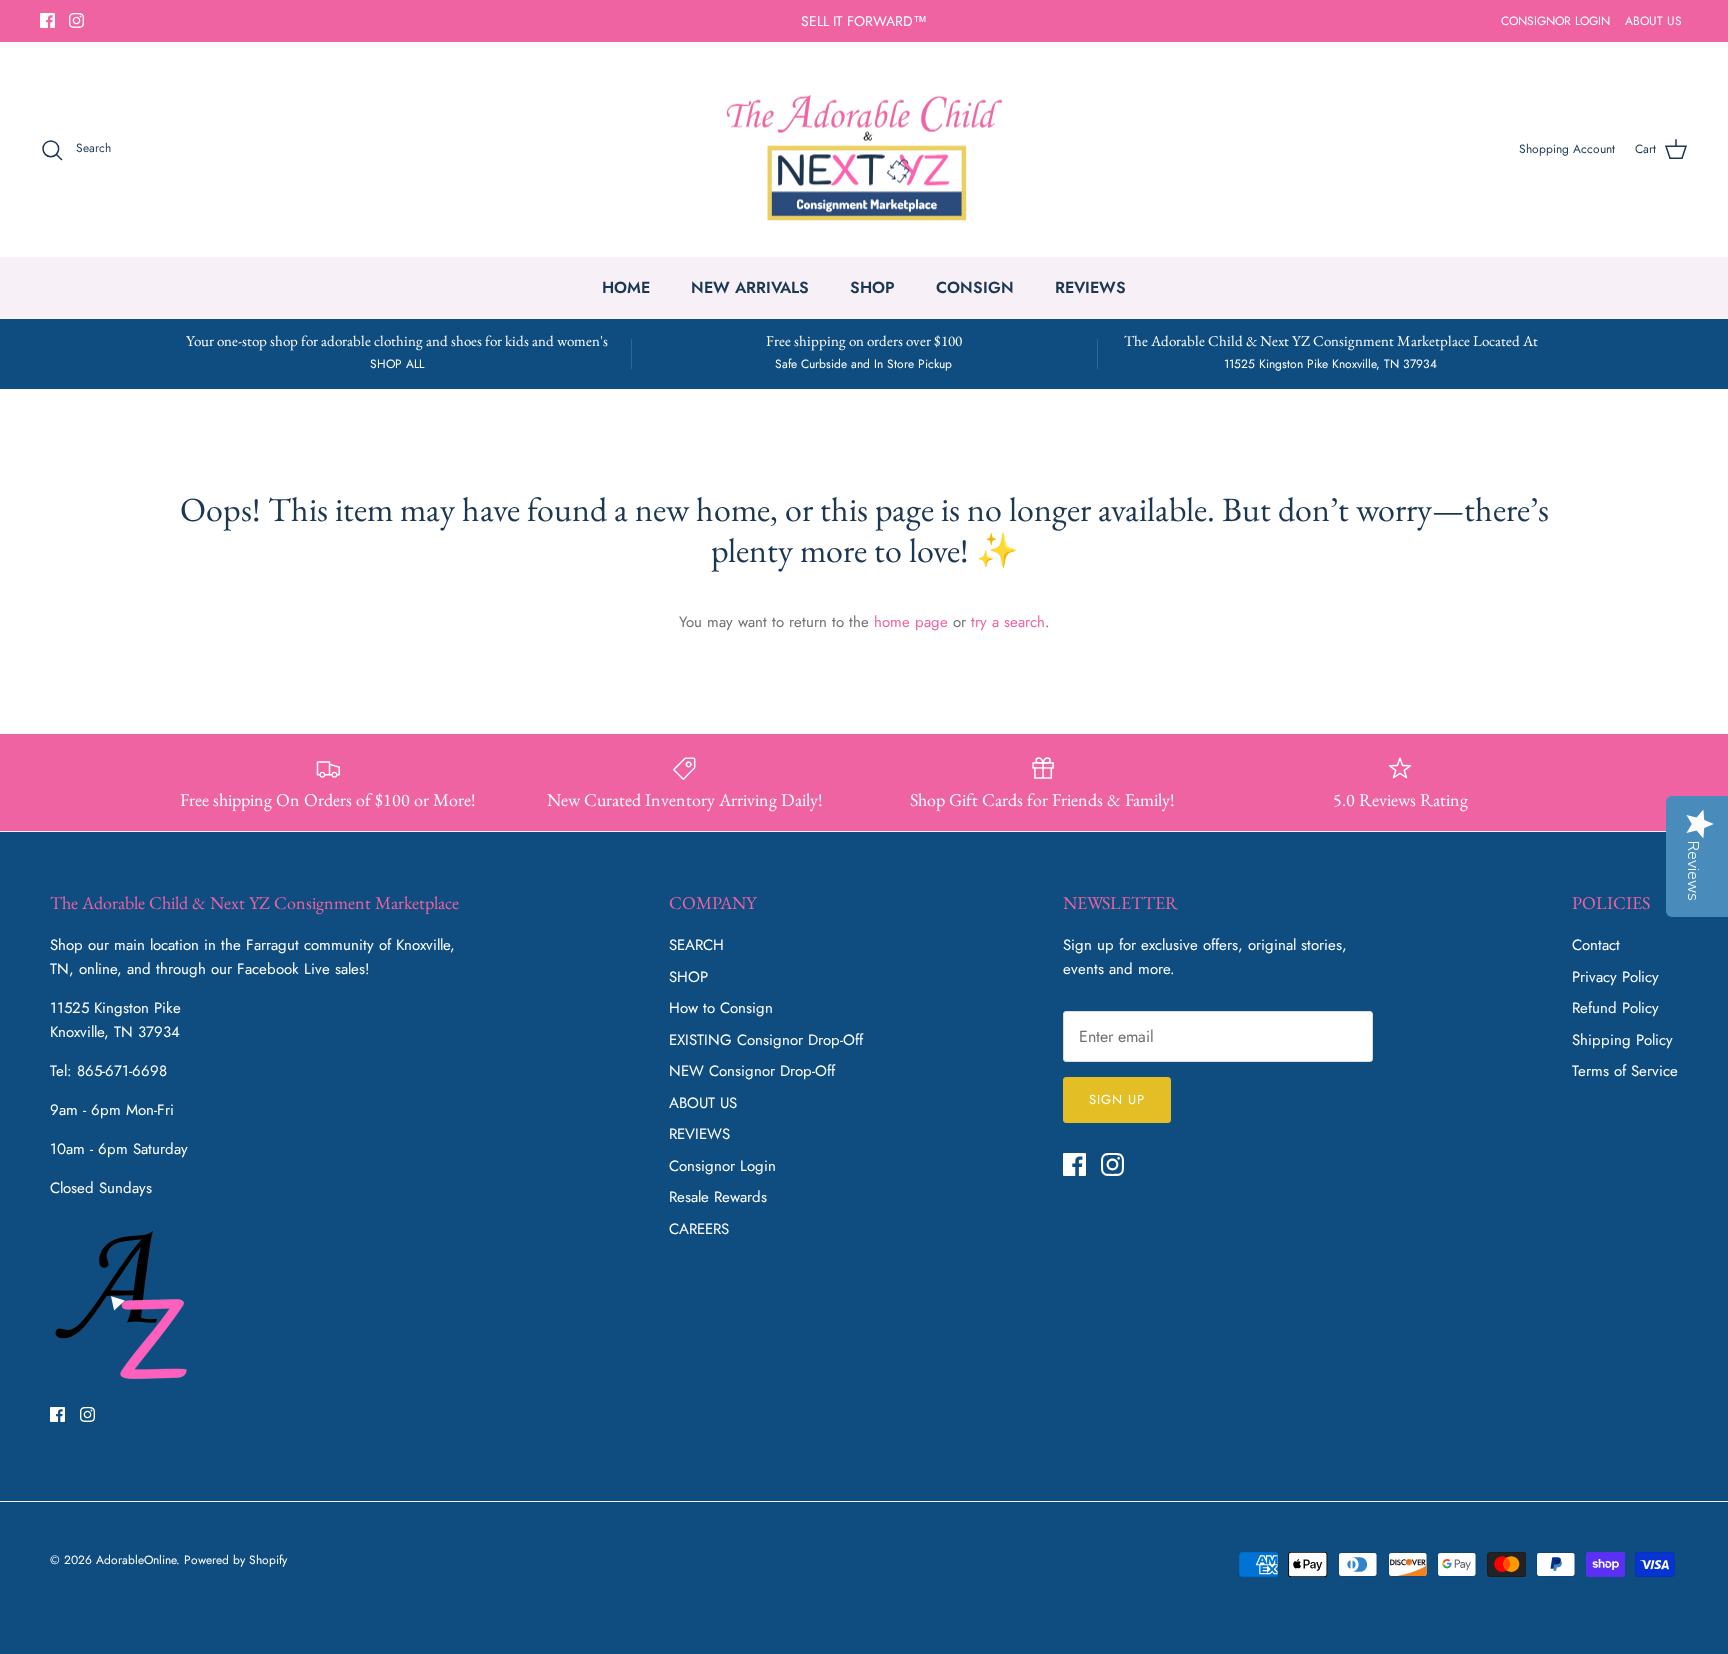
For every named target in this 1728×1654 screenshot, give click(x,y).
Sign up (1117, 1099)
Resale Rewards (718, 1197)
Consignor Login (722, 1166)
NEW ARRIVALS (750, 287)
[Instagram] (76, 20)
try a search (1008, 622)
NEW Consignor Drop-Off (752, 1071)
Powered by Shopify (235, 1560)
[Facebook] (47, 20)
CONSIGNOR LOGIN (1555, 21)
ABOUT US (1653, 21)
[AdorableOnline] (864, 150)
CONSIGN (975, 287)
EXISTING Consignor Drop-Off (766, 1040)
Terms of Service (1625, 1071)
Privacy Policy (1615, 977)
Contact (1596, 945)
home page (911, 622)
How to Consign (721, 1008)
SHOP (872, 287)
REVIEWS (1090, 287)
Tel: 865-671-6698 (108, 1071)
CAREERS (699, 1229)
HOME (626, 287)
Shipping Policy (1622, 1040)
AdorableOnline (136, 1560)
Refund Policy (1615, 1008)
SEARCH (696, 945)
